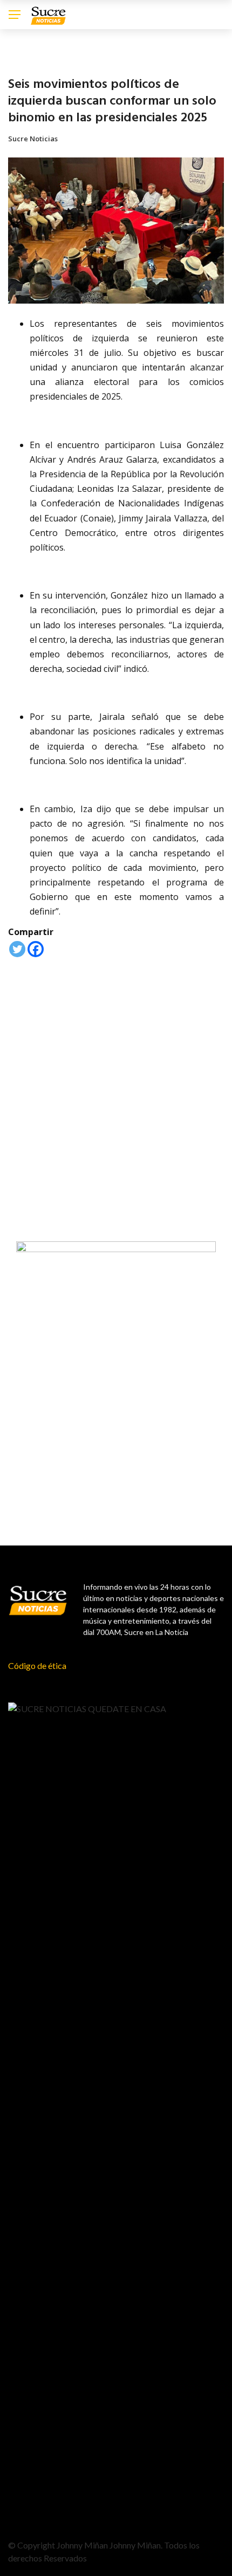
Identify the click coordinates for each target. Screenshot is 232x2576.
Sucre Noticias (33, 139)
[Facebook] (36, 949)
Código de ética (37, 1665)
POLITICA (23, 59)
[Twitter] (17, 949)
